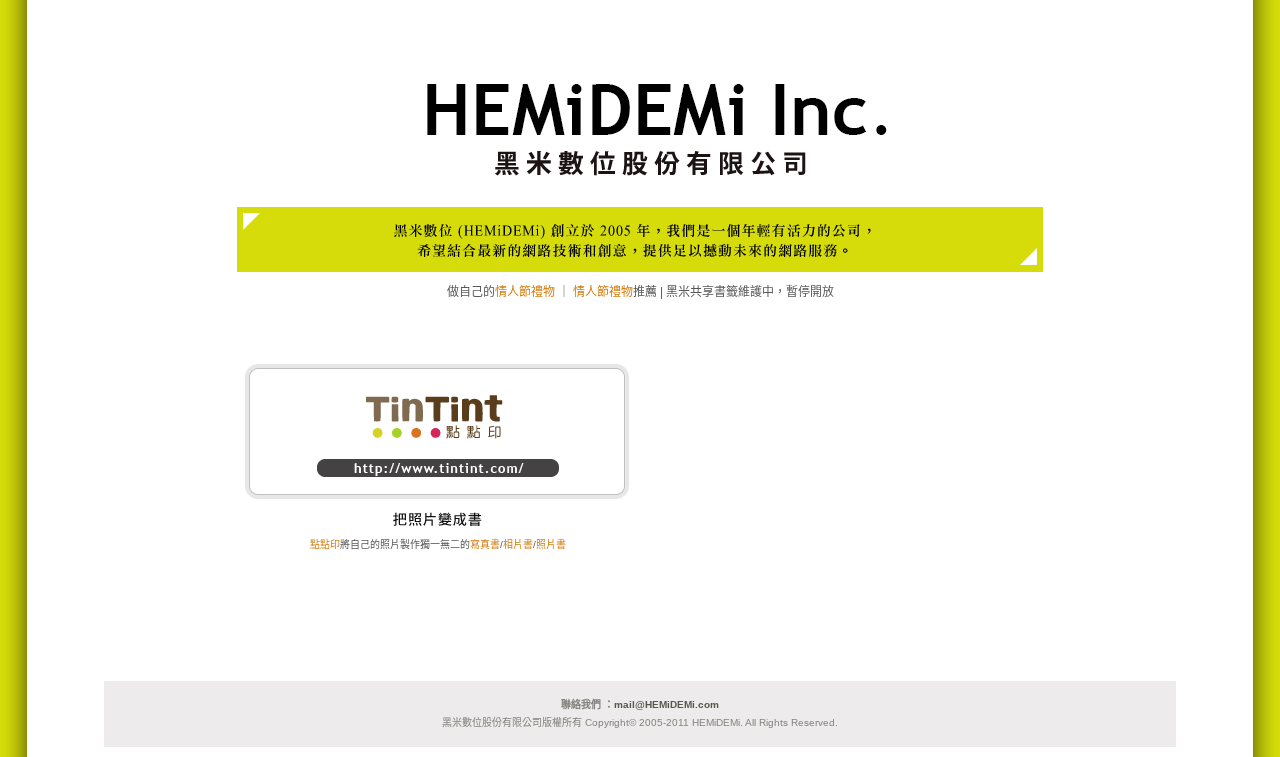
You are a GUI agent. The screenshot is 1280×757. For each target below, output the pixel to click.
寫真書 (485, 544)
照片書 (551, 544)
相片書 (518, 544)
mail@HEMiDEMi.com (666, 704)
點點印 (325, 544)
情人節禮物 (525, 292)
